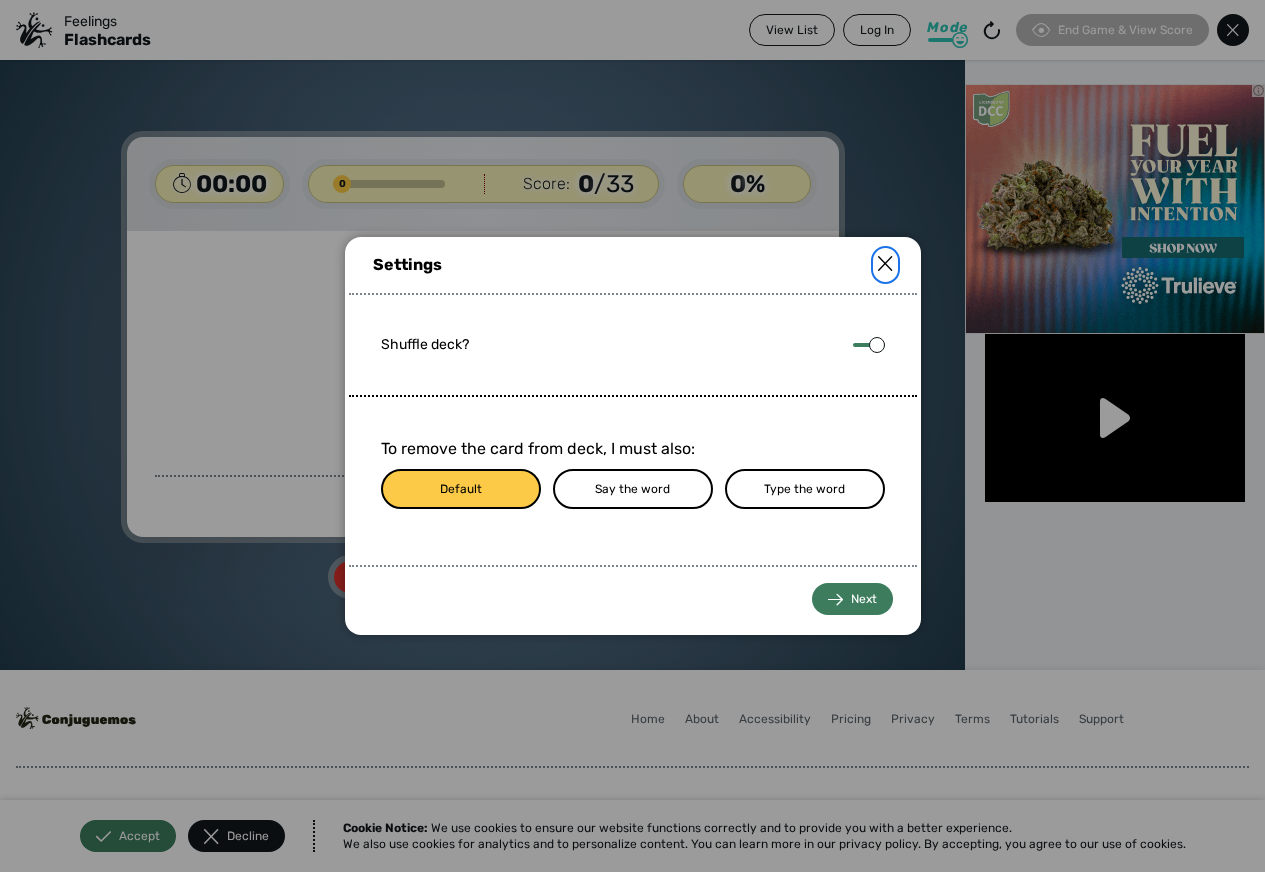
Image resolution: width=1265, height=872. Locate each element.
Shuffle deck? (425, 344)
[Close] (885, 265)
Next (864, 599)
